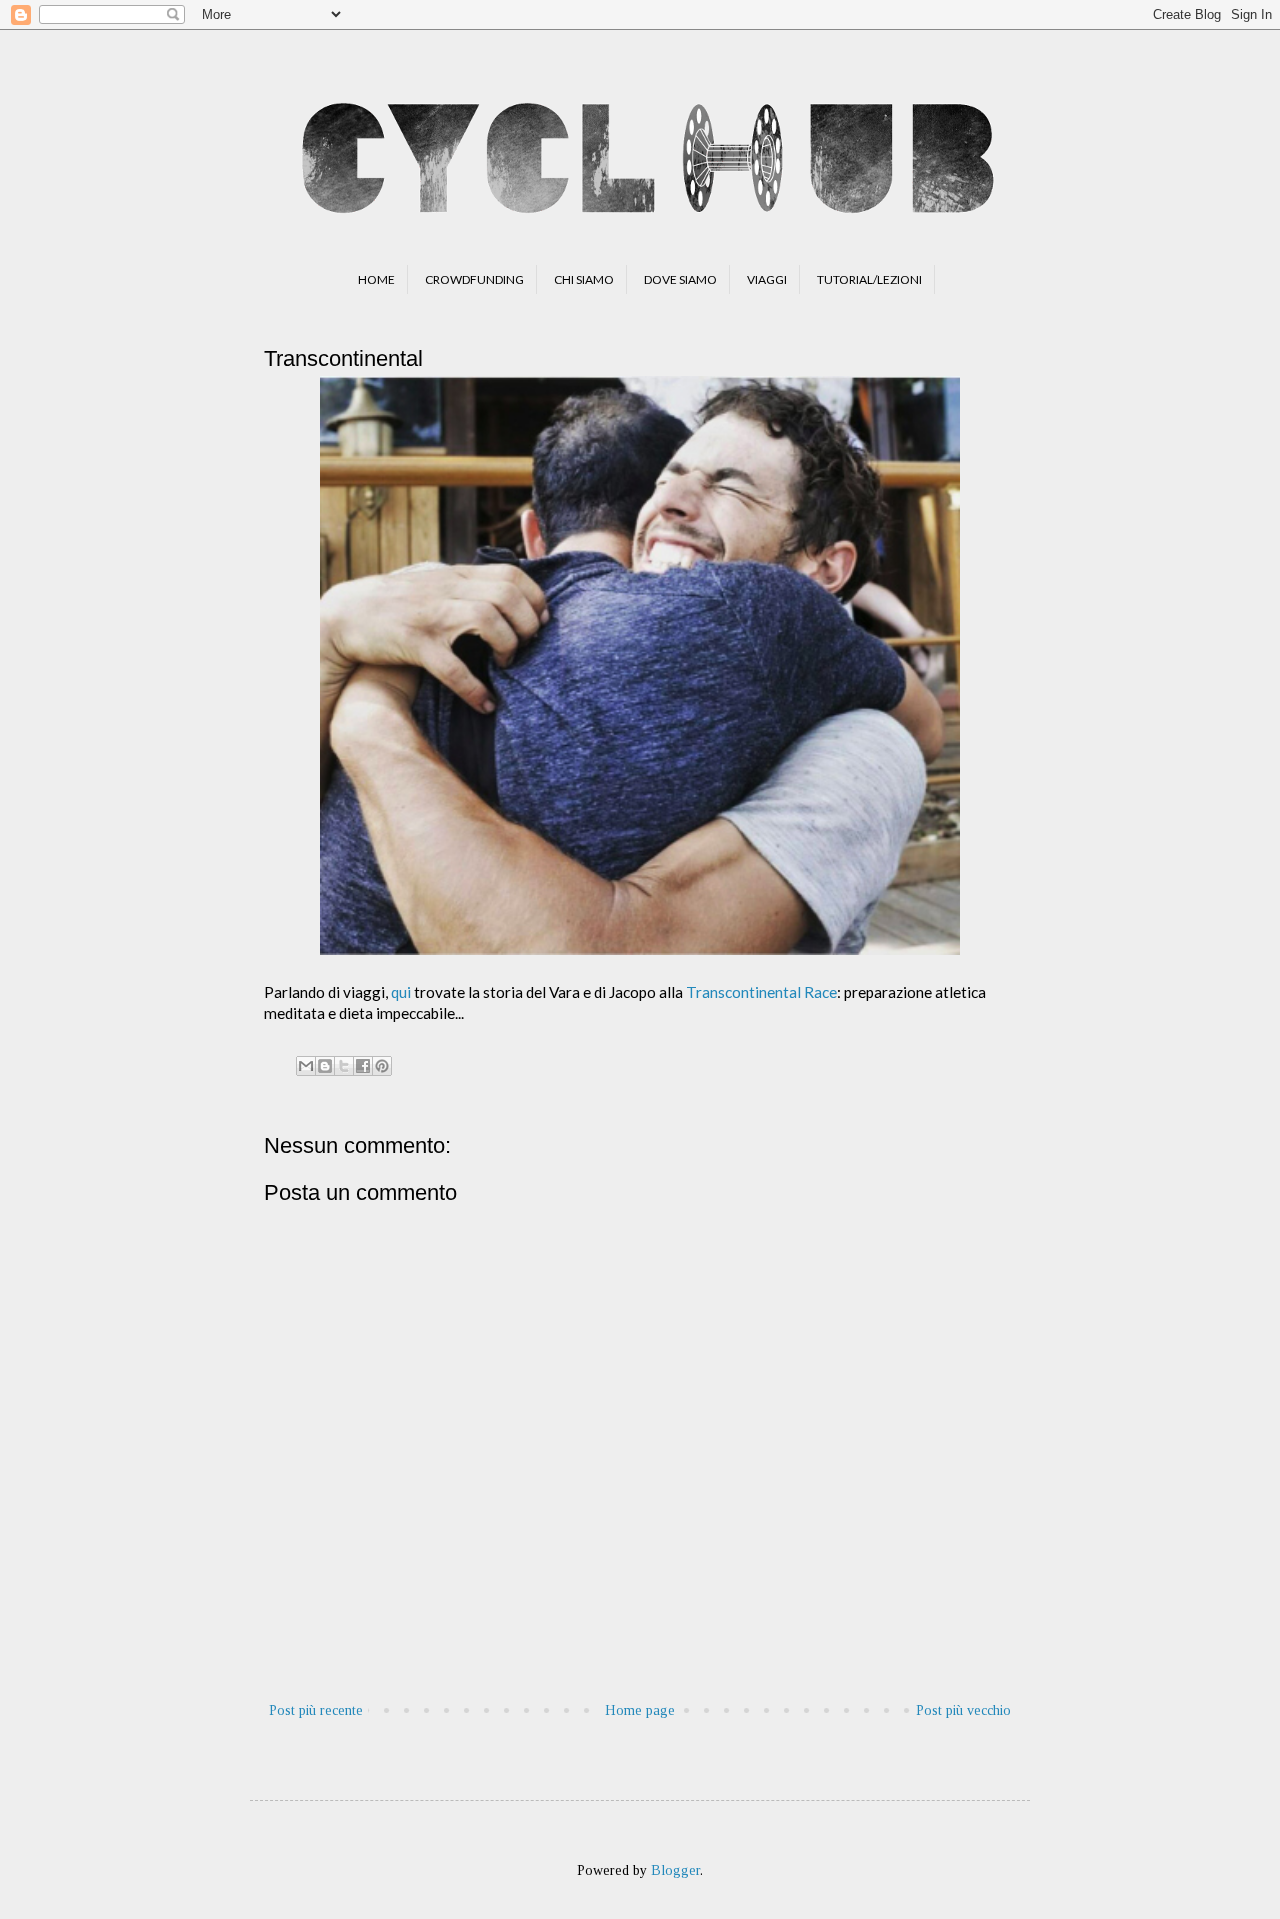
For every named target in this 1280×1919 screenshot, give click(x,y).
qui (401, 992)
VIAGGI (767, 279)
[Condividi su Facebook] (363, 1066)
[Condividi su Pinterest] (382, 1066)
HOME (376, 279)
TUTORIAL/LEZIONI (869, 279)
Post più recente (316, 1710)
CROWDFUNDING (474, 279)
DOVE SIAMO (680, 279)
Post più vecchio (963, 1710)
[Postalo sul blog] (325, 1066)
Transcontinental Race (761, 992)
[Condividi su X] (344, 1066)
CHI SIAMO (584, 279)
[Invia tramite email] (306, 1066)
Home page (640, 1710)
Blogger (675, 1870)
